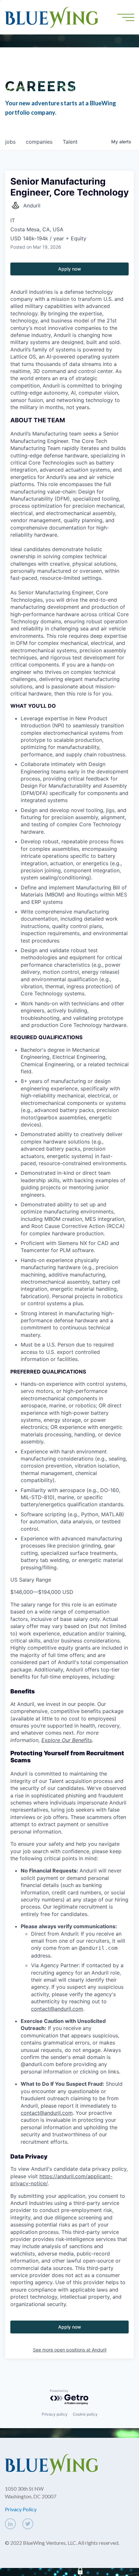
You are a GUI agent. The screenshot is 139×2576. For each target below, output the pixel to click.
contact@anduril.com (57, 2009)
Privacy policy (55, 2414)
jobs (10, 142)
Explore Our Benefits (67, 1740)
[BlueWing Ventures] (52, 17)
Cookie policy (85, 2414)
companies (39, 142)
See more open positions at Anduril (70, 2350)
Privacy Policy (21, 2509)
